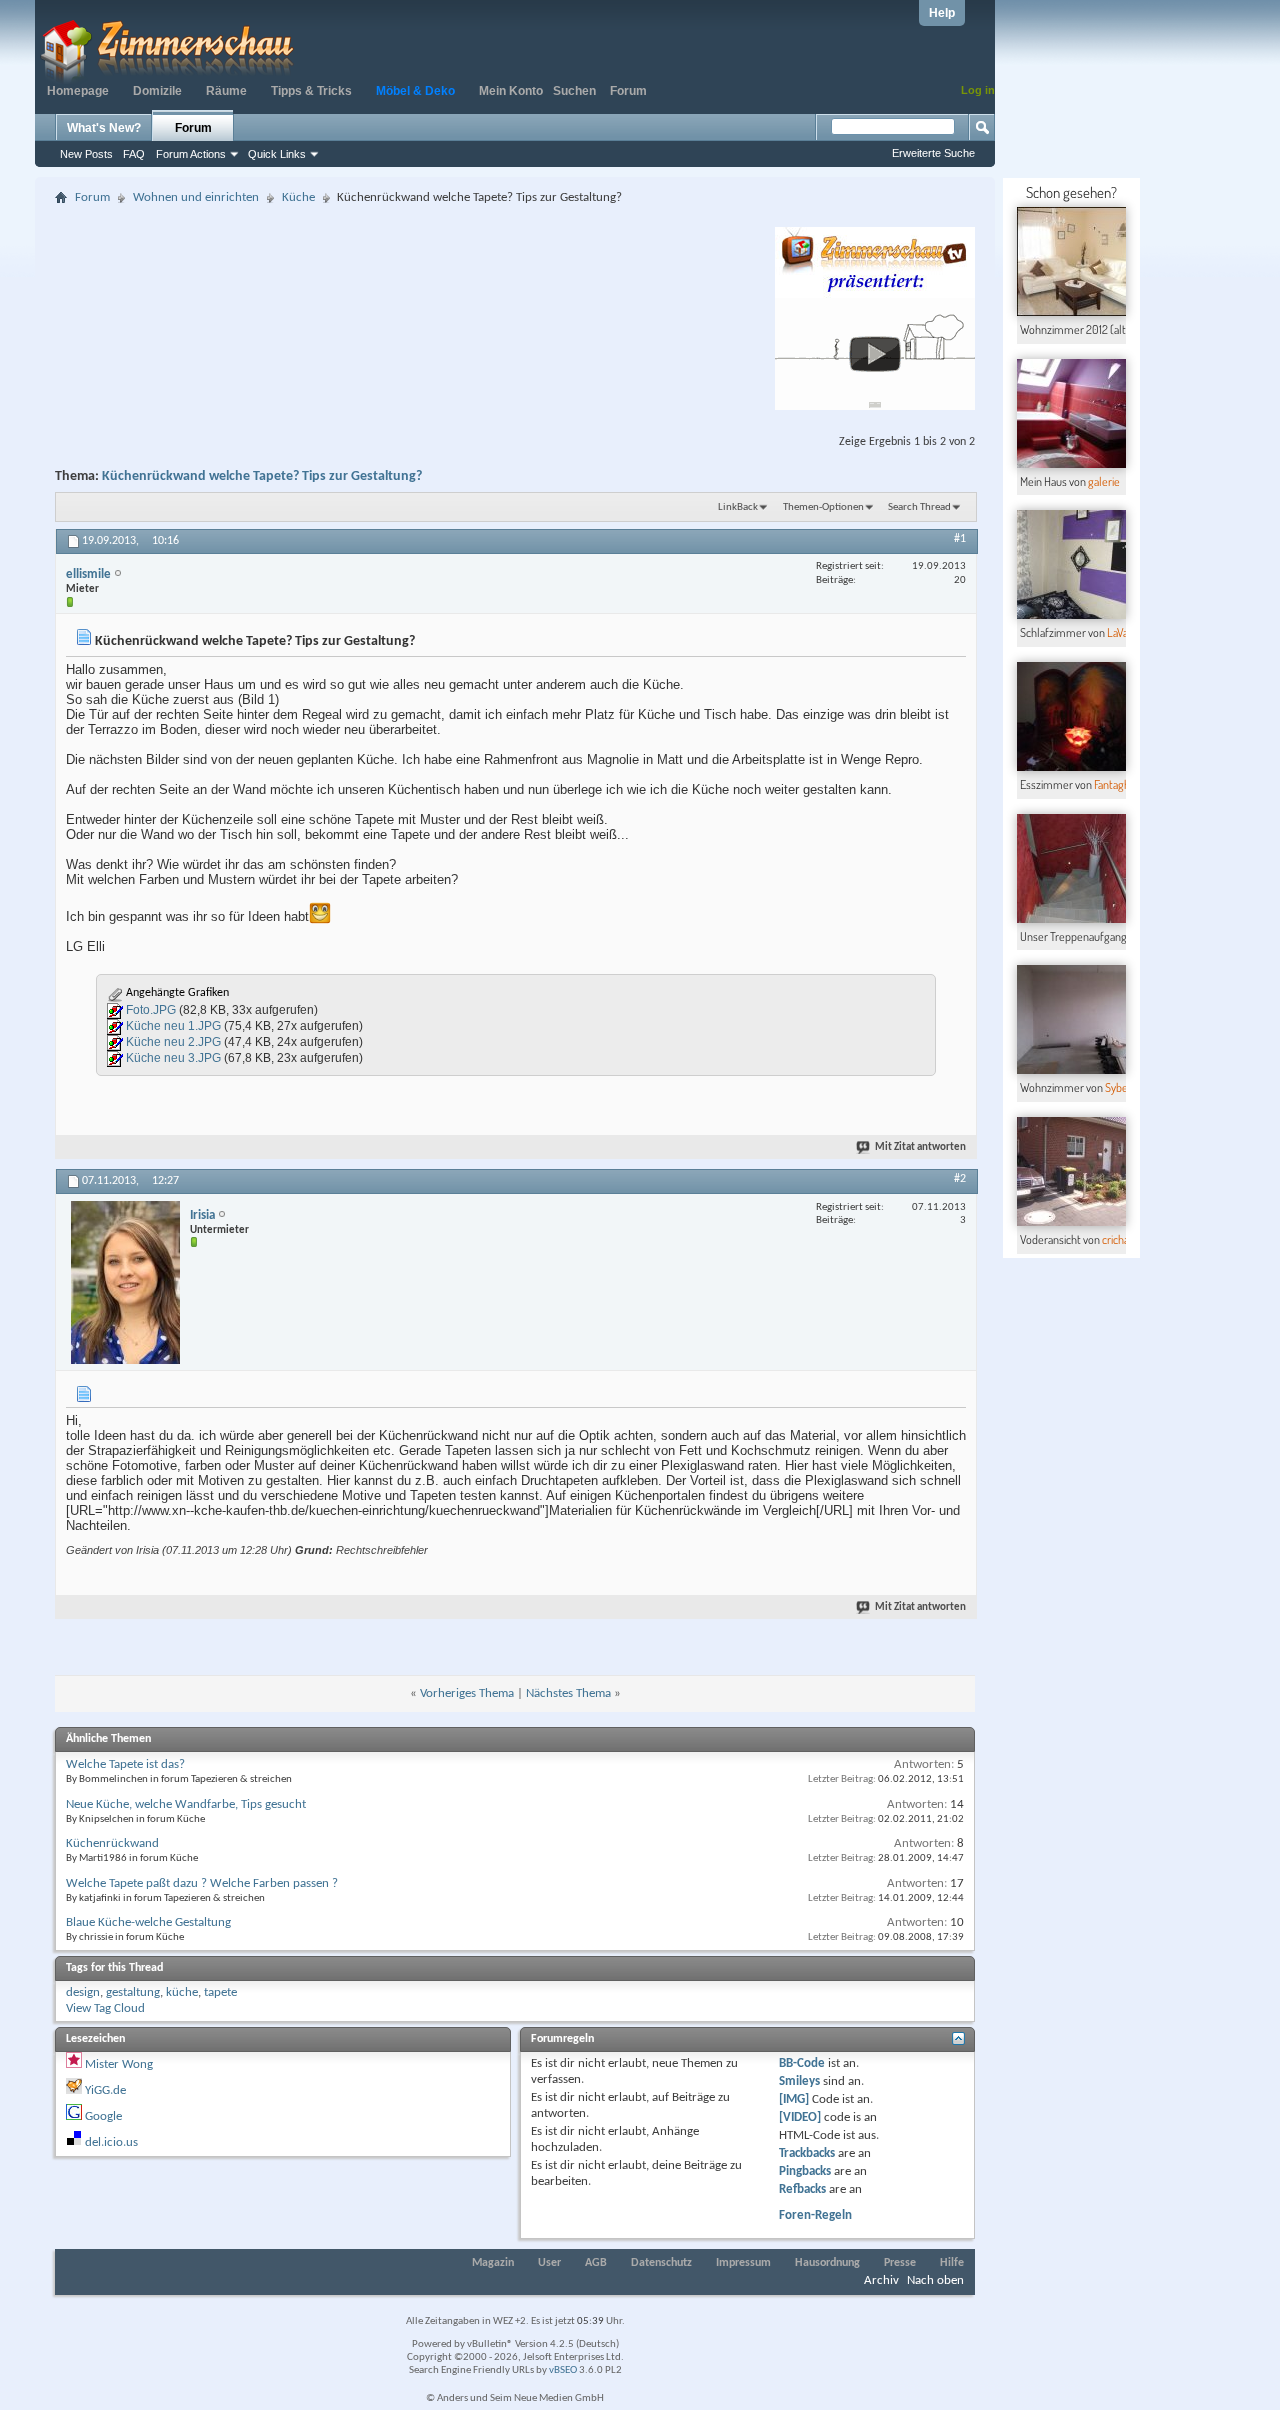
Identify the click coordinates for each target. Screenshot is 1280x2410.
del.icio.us (111, 2142)
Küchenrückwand (112, 1843)
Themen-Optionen (823, 507)
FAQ (134, 154)
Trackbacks (807, 2153)
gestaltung (133, 1992)
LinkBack (738, 507)
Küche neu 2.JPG (173, 1042)
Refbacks (802, 2189)
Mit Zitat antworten (920, 1147)
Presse (900, 2263)
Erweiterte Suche (933, 153)
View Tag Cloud (105, 2008)
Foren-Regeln (815, 2215)
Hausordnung (827, 2263)
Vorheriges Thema (467, 1693)
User (549, 2263)
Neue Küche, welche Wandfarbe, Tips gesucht (186, 1804)
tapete (220, 1992)
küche (182, 1992)
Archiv (881, 2280)
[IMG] (794, 2099)
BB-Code (802, 2063)
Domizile (157, 91)
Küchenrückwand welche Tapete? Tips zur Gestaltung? (262, 476)
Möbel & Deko (415, 91)
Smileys (799, 2081)
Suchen (574, 91)
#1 (960, 539)
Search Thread (919, 507)
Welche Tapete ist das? (125, 1764)
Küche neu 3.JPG (173, 1058)
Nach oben (935, 2280)
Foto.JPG (151, 1010)
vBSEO (563, 2370)
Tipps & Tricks (311, 91)
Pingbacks (805, 2171)
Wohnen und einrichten (196, 197)
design (83, 1992)
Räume (226, 91)
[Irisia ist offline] (125, 1282)
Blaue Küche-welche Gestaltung (148, 1922)
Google (103, 2116)
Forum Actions (191, 154)
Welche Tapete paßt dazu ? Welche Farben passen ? (202, 1883)
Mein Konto (511, 91)
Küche (298, 197)
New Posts (86, 154)
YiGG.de (105, 2090)
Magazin (493, 2263)
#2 (960, 1179)
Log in (978, 90)
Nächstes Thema (568, 1693)
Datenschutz (661, 2263)
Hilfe (952, 2263)
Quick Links (277, 154)
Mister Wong (119, 2064)
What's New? (104, 128)
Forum (628, 91)
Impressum (743, 2263)
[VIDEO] (800, 2117)
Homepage (78, 91)
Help (942, 13)
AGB (596, 2263)
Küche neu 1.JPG (173, 1026)
